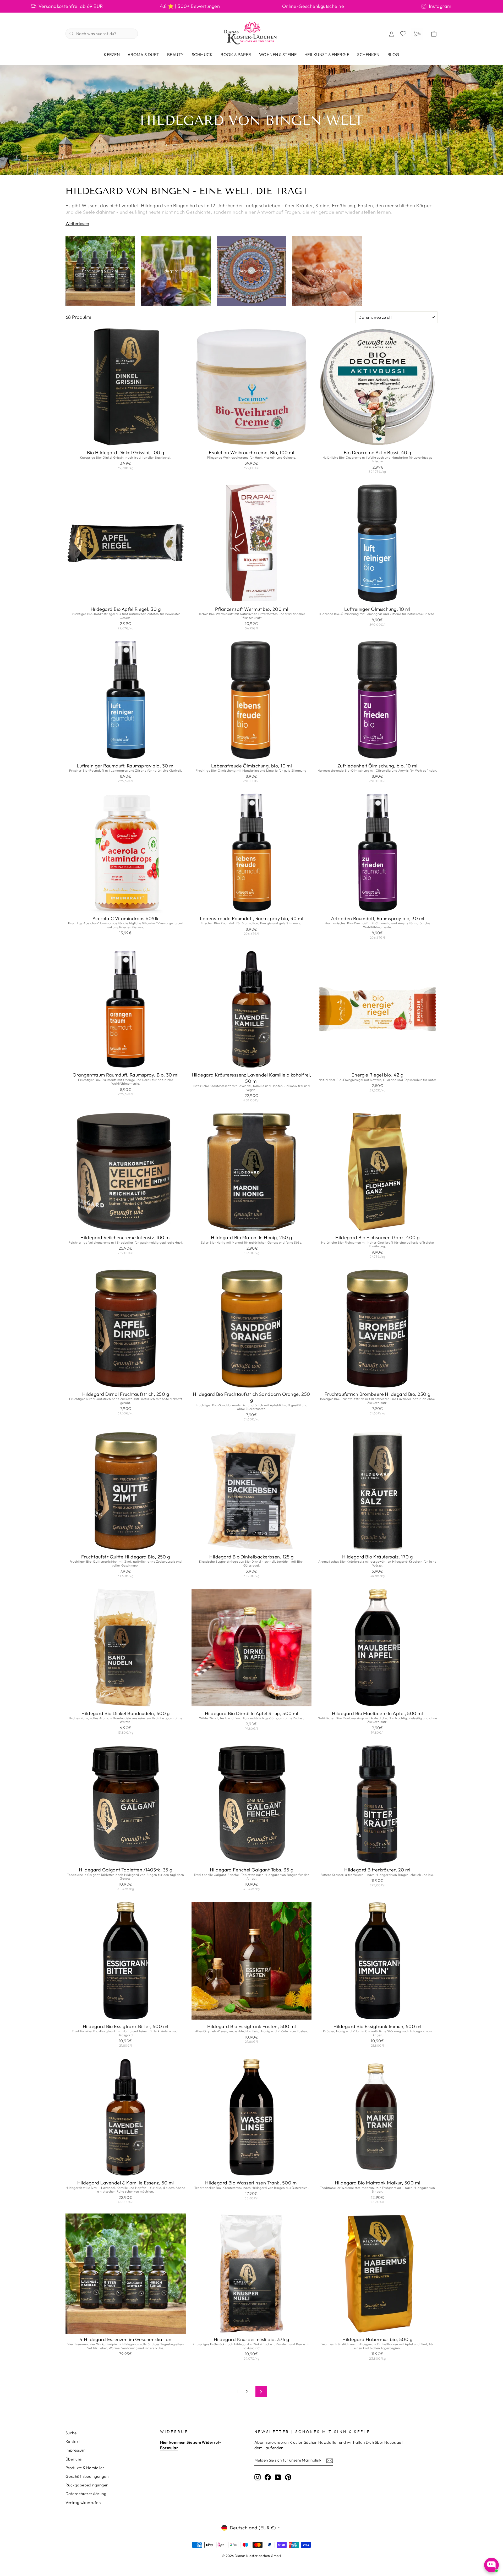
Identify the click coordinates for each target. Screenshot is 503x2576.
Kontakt (73, 2442)
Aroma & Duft (143, 54)
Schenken (368, 54)
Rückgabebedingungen (87, 2485)
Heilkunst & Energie (327, 54)
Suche (71, 2433)
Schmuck (202, 54)
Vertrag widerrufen (83, 2503)
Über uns (74, 2459)
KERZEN (112, 54)
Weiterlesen (77, 223)
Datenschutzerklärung (86, 2494)
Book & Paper (236, 54)
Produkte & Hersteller (85, 2468)
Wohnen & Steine (278, 54)
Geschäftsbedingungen (87, 2476)
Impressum (75, 2450)
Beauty (176, 54)
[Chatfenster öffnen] (491, 2565)
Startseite (149, 108)
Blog (393, 54)
